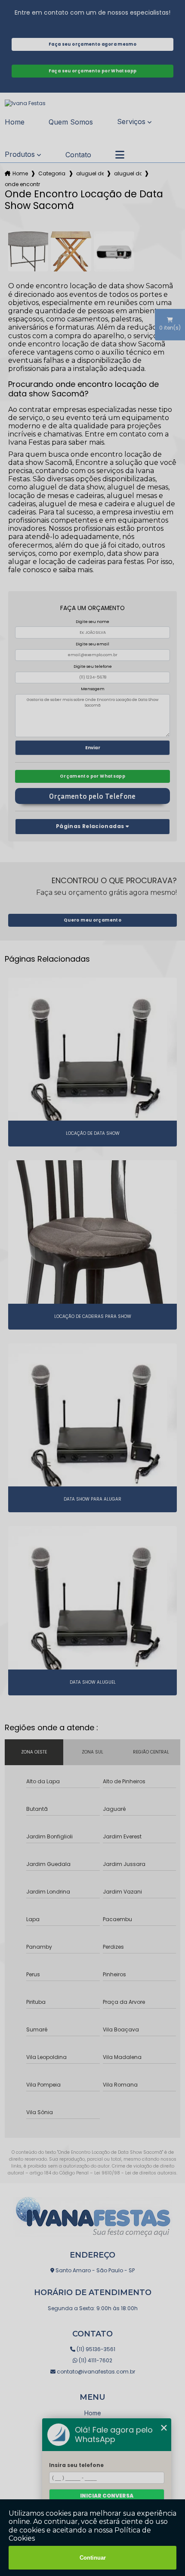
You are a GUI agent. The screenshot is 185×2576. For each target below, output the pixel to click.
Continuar (93, 2558)
